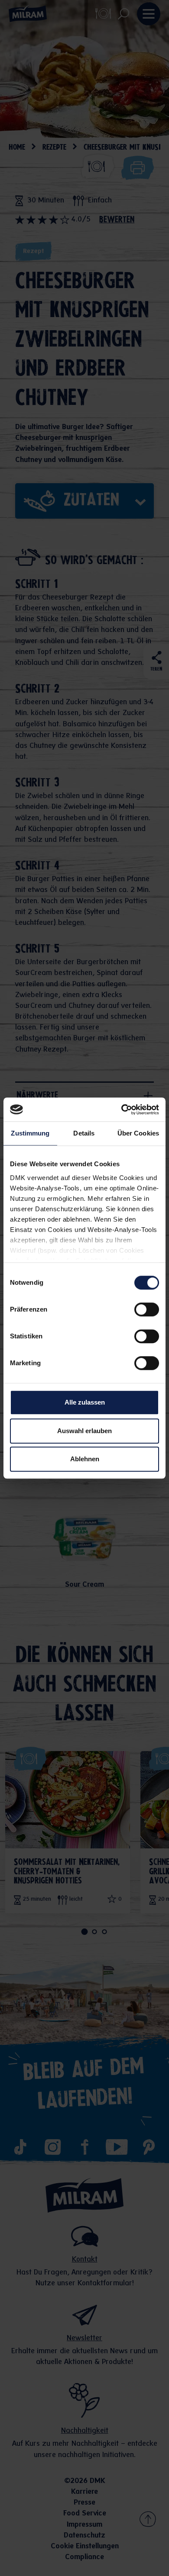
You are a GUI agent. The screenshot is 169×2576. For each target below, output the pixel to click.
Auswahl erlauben (84, 1431)
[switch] (147, 1309)
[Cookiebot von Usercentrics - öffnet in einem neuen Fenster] (122, 1110)
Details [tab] (84, 1133)
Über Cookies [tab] (138, 1133)
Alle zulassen (85, 1402)
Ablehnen (85, 1459)
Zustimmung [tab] (30, 1133)
